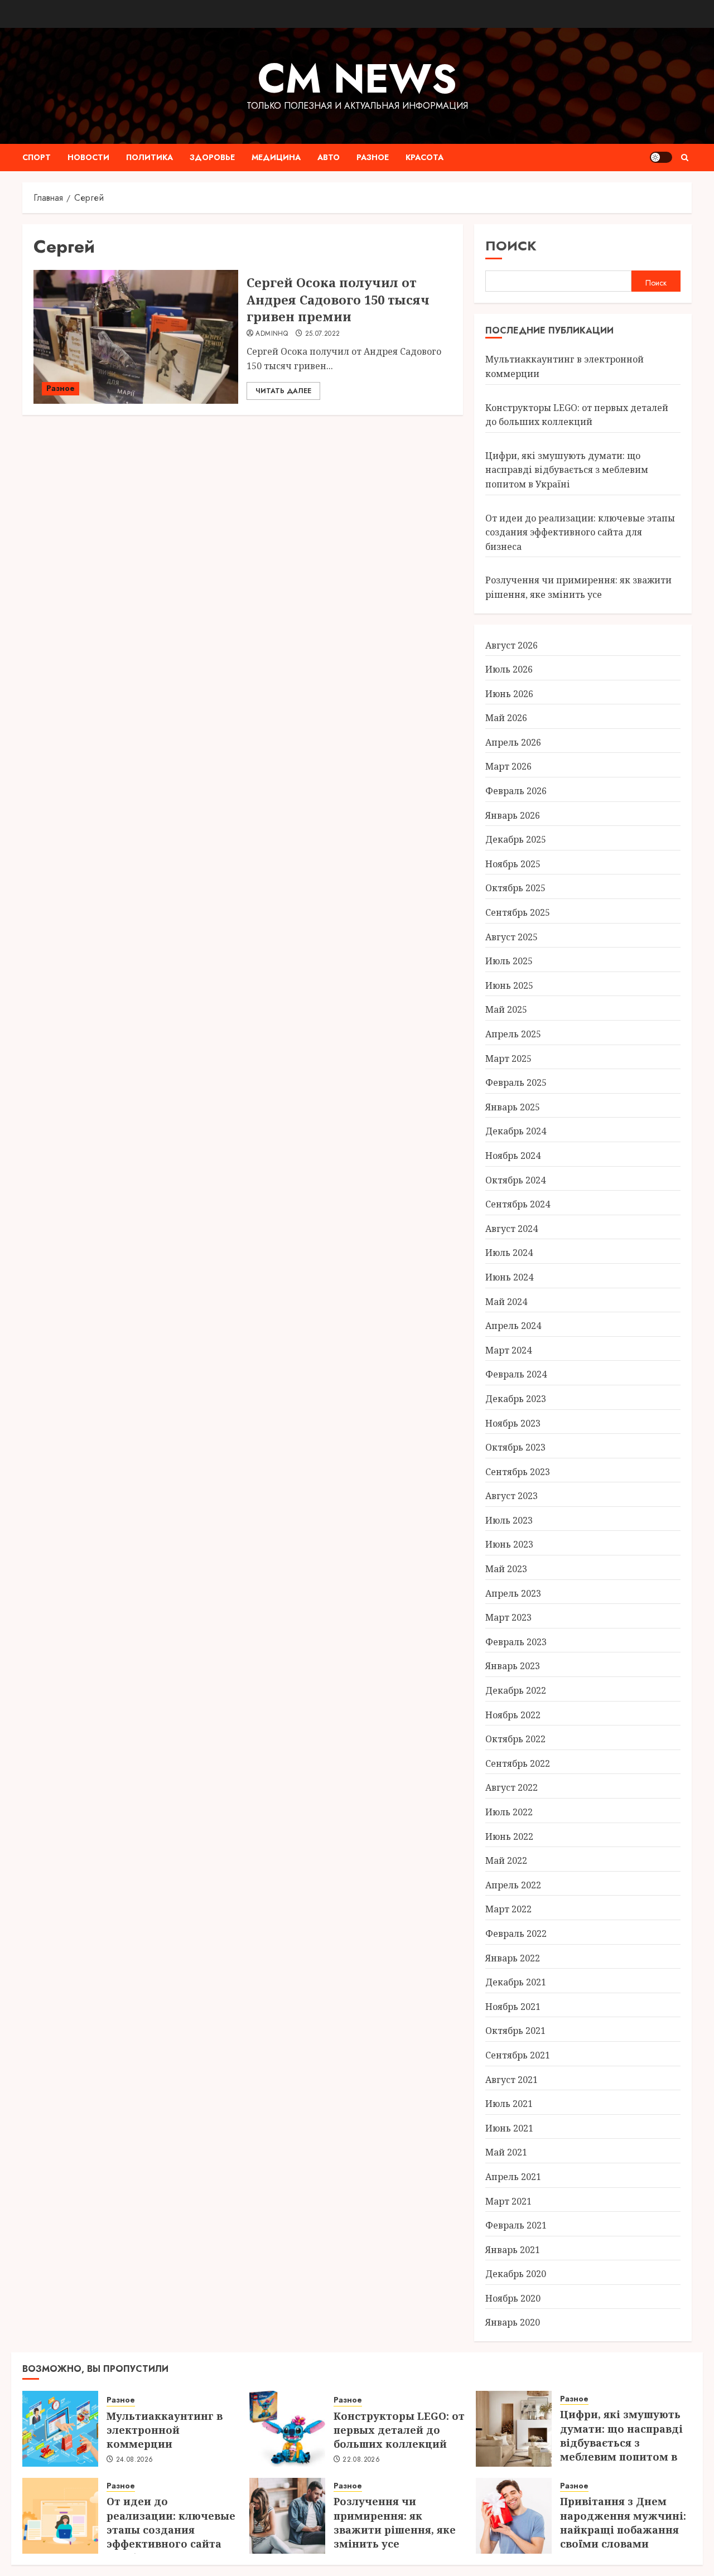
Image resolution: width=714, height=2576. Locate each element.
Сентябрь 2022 (518, 1763)
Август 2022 (512, 1787)
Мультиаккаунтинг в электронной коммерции (165, 2430)
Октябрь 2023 (515, 1447)
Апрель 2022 (513, 1885)
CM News (357, 79)
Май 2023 (506, 1569)
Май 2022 (506, 1860)
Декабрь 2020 (516, 2274)
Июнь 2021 (509, 2128)
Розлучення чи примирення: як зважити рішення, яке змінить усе (395, 2522)
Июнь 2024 (509, 1277)
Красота (424, 157)
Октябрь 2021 (515, 2031)
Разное (373, 157)
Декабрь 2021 (516, 1982)
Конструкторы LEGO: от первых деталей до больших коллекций (399, 2430)
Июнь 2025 (509, 985)
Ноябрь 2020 (513, 2298)
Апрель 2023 (513, 1593)
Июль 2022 (509, 1812)
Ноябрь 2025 (513, 864)
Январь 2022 (513, 1958)
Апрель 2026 (513, 742)
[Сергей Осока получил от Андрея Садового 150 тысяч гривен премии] (136, 337)
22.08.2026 (361, 2460)
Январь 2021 (513, 2250)
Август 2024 (512, 1229)
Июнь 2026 (509, 694)
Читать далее (283, 391)
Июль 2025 (509, 961)
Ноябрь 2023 (513, 1423)
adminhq (272, 334)
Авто (329, 157)
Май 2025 (506, 1009)
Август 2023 (512, 1496)
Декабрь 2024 (516, 1131)
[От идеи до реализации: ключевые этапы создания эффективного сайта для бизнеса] (60, 2516)
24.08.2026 (135, 2460)
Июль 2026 (509, 669)
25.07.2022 (323, 334)
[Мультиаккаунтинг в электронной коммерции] (60, 2429)
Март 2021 (508, 2201)
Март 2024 (508, 1350)
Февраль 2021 (516, 2225)
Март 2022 (508, 1909)
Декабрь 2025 (516, 839)
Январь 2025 (513, 1107)
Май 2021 (506, 2152)
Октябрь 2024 (515, 1180)
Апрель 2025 (513, 1034)
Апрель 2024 (513, 1326)
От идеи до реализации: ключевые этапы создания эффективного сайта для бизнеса (580, 532)
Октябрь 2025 (515, 888)
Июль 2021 (509, 2104)
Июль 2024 (509, 1253)
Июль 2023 (509, 1520)
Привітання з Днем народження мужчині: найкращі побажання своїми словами (623, 2522)
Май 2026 (506, 718)
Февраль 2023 (516, 1642)
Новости (88, 157)
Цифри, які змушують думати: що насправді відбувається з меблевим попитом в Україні (567, 470)
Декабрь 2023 (516, 1399)
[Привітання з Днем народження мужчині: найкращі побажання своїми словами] (514, 2516)
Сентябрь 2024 (518, 1204)
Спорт (37, 157)
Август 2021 (512, 2080)
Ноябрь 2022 (513, 1715)
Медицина (276, 157)
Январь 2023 (513, 1666)
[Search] (685, 158)
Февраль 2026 (516, 791)
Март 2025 (508, 1059)
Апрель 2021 (513, 2177)
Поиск (511, 246)
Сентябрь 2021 (518, 2055)
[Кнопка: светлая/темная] (661, 157)
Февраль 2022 (516, 1934)
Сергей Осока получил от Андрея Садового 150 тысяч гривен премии (338, 299)
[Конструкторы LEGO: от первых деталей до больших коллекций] (287, 2429)
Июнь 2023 (509, 1544)
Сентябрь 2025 (518, 912)
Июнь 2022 (509, 1836)
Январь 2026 (513, 815)
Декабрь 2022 (516, 1690)
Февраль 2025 (516, 1082)
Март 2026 (508, 766)
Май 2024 (506, 1302)
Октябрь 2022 (515, 1739)
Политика (149, 157)
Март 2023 (508, 1617)
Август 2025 (512, 937)
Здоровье (212, 157)
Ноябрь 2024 (513, 1156)
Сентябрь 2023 (518, 1472)
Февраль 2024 (516, 1374)
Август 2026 (512, 645)
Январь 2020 (513, 2322)
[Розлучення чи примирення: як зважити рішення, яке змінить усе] (287, 2516)
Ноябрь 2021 (513, 2007)
